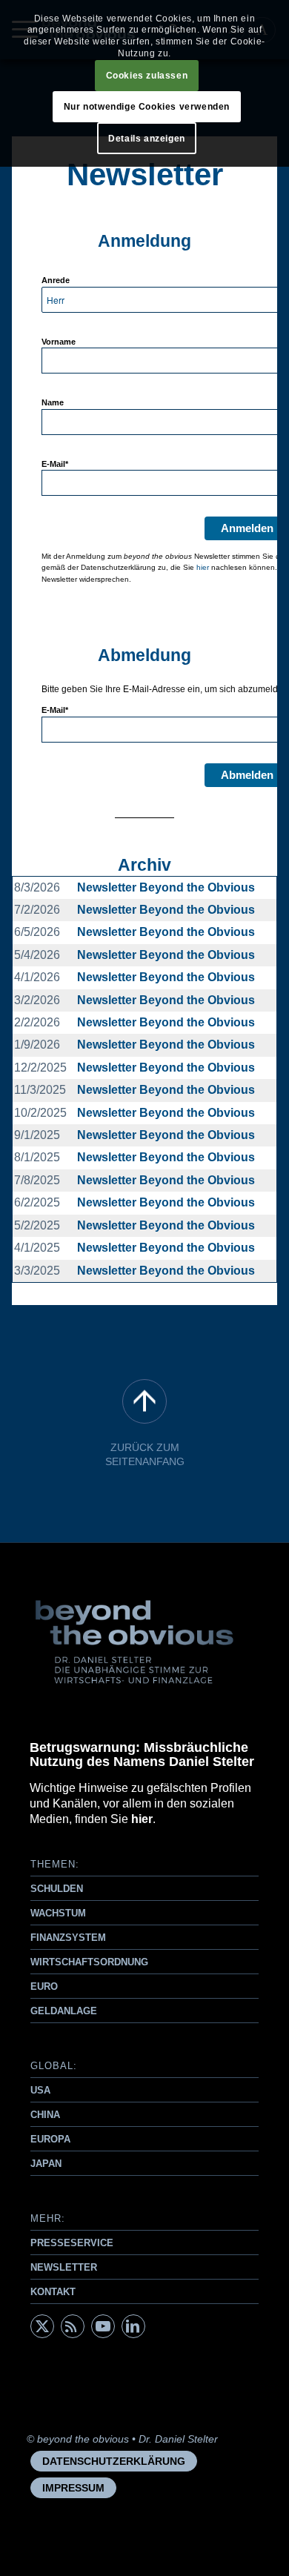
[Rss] (73, 2326)
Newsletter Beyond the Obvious (166, 887)
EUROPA (50, 2139)
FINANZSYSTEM (68, 1938)
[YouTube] (103, 2326)
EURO (44, 1986)
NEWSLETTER (64, 2267)
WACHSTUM (58, 1913)
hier (203, 567)
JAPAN (46, 2164)
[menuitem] (114, 2461)
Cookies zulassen (147, 76)
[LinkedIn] (133, 2326)
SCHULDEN (57, 1889)
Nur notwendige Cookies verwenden (147, 107)
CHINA (45, 2115)
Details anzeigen (147, 139)
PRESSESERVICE (72, 2243)
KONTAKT (53, 2292)
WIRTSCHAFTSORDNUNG (89, 1962)
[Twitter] (42, 2326)
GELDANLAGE (64, 2011)
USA (40, 2090)
